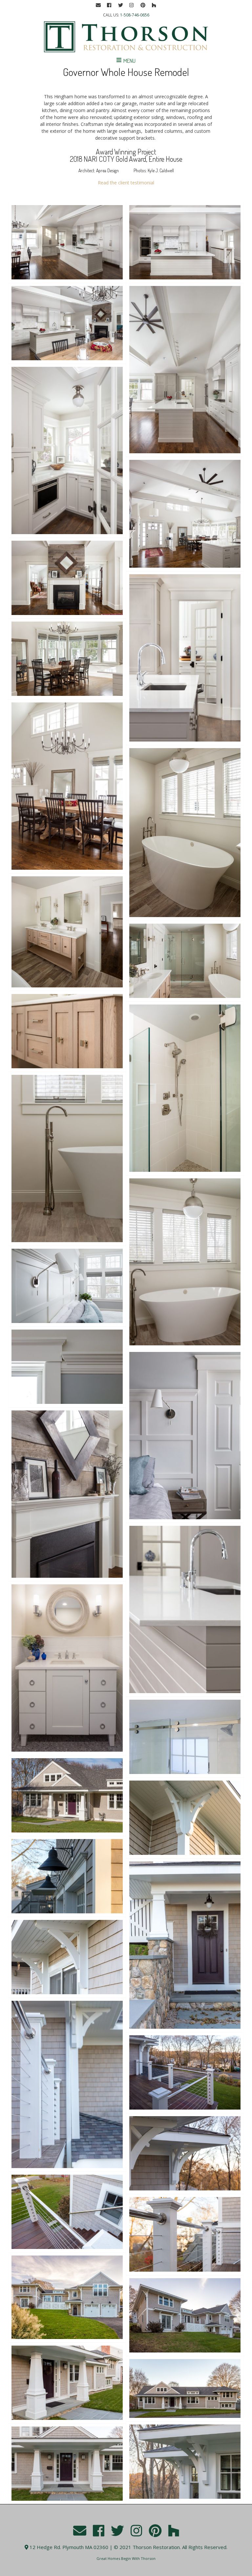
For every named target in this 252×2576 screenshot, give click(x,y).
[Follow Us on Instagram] (132, 5)
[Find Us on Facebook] (109, 5)
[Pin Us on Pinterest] (143, 5)
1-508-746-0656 (135, 15)
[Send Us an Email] (98, 5)
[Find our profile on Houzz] (154, 5)
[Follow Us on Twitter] (120, 5)
